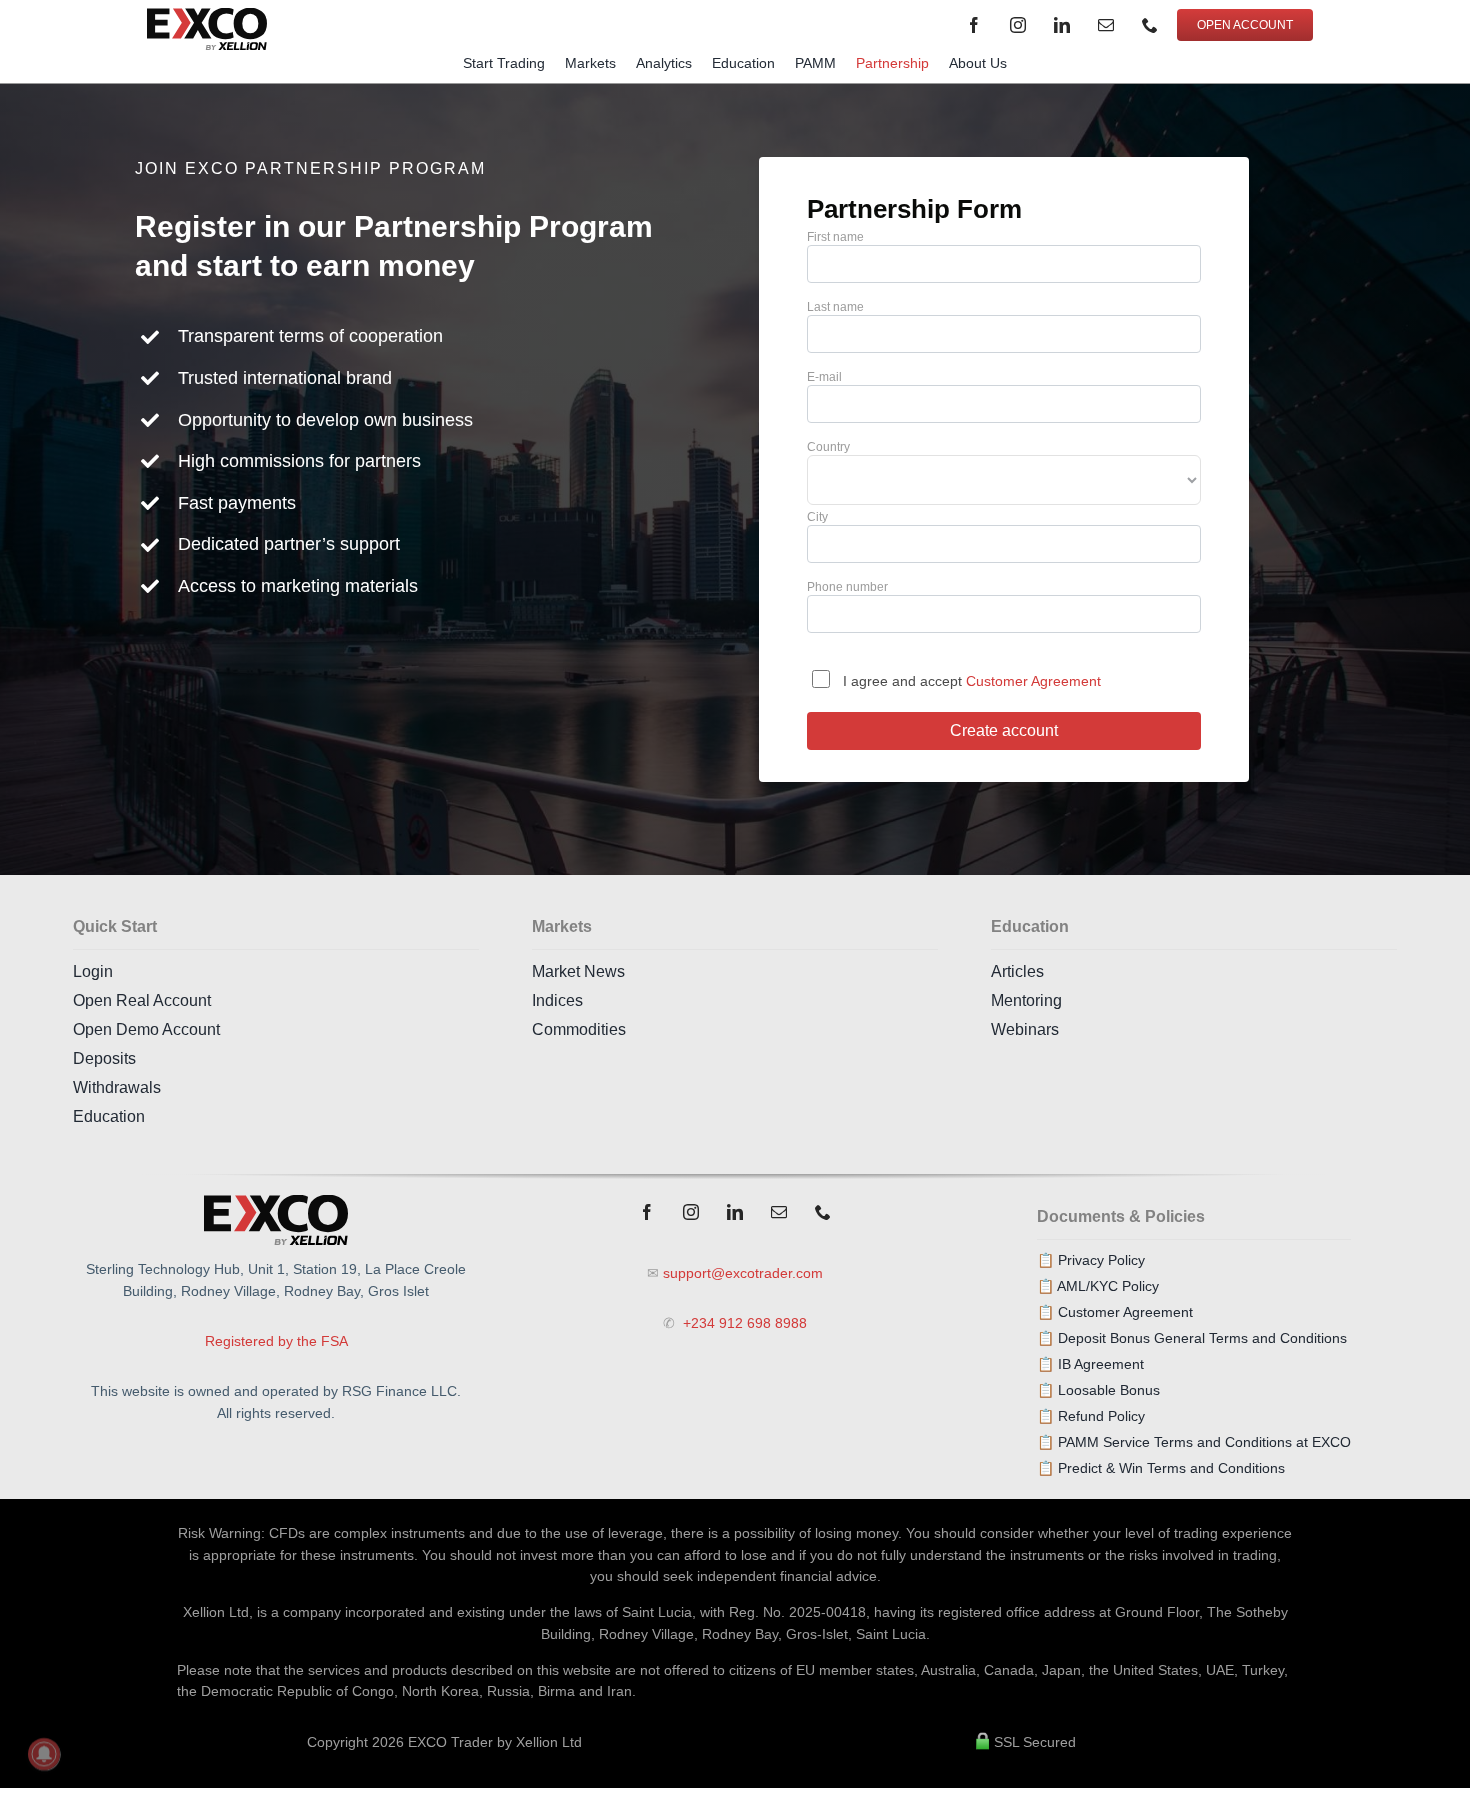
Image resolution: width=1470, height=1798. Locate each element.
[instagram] (1018, 25)
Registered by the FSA (276, 1341)
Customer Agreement (1031, 681)
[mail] (1106, 25)
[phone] (1150, 25)
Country (828, 447)
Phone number (847, 587)
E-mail (824, 377)
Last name (835, 307)
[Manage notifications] (44, 1754)
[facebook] (974, 25)
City (817, 517)
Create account (1004, 730)
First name (835, 237)
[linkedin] (1062, 25)
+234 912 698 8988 (743, 1323)
